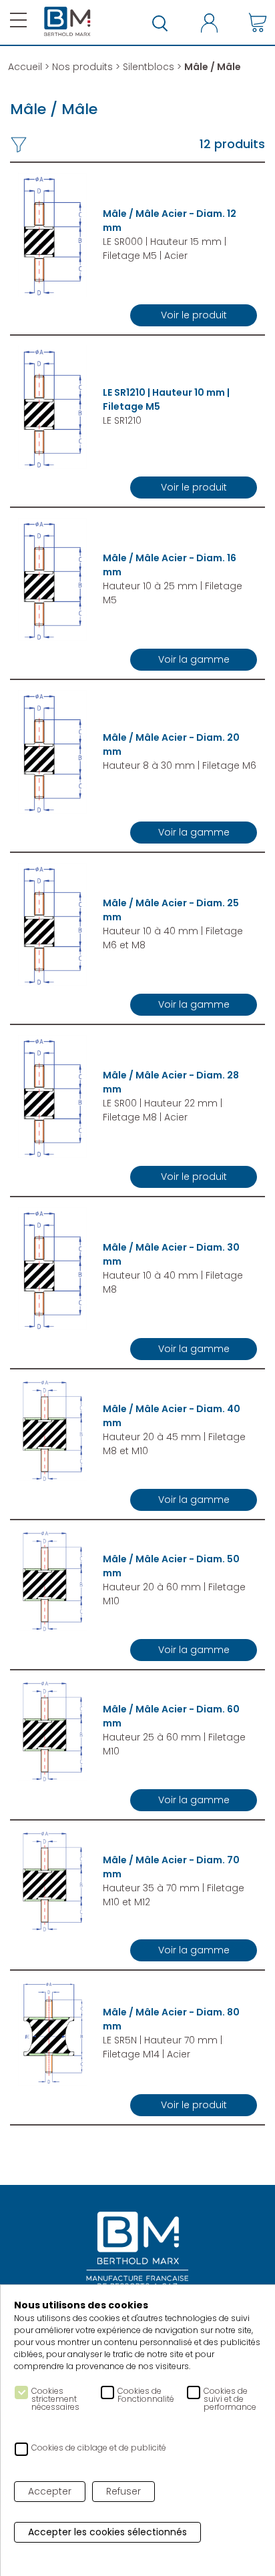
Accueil (25, 67)
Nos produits (82, 67)
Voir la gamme (194, 659)
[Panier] (258, 22)
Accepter (50, 2491)
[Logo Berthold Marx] (137, 2251)
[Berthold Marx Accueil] (67, 22)
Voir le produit (194, 315)
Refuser (123, 2491)
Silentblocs (149, 67)
